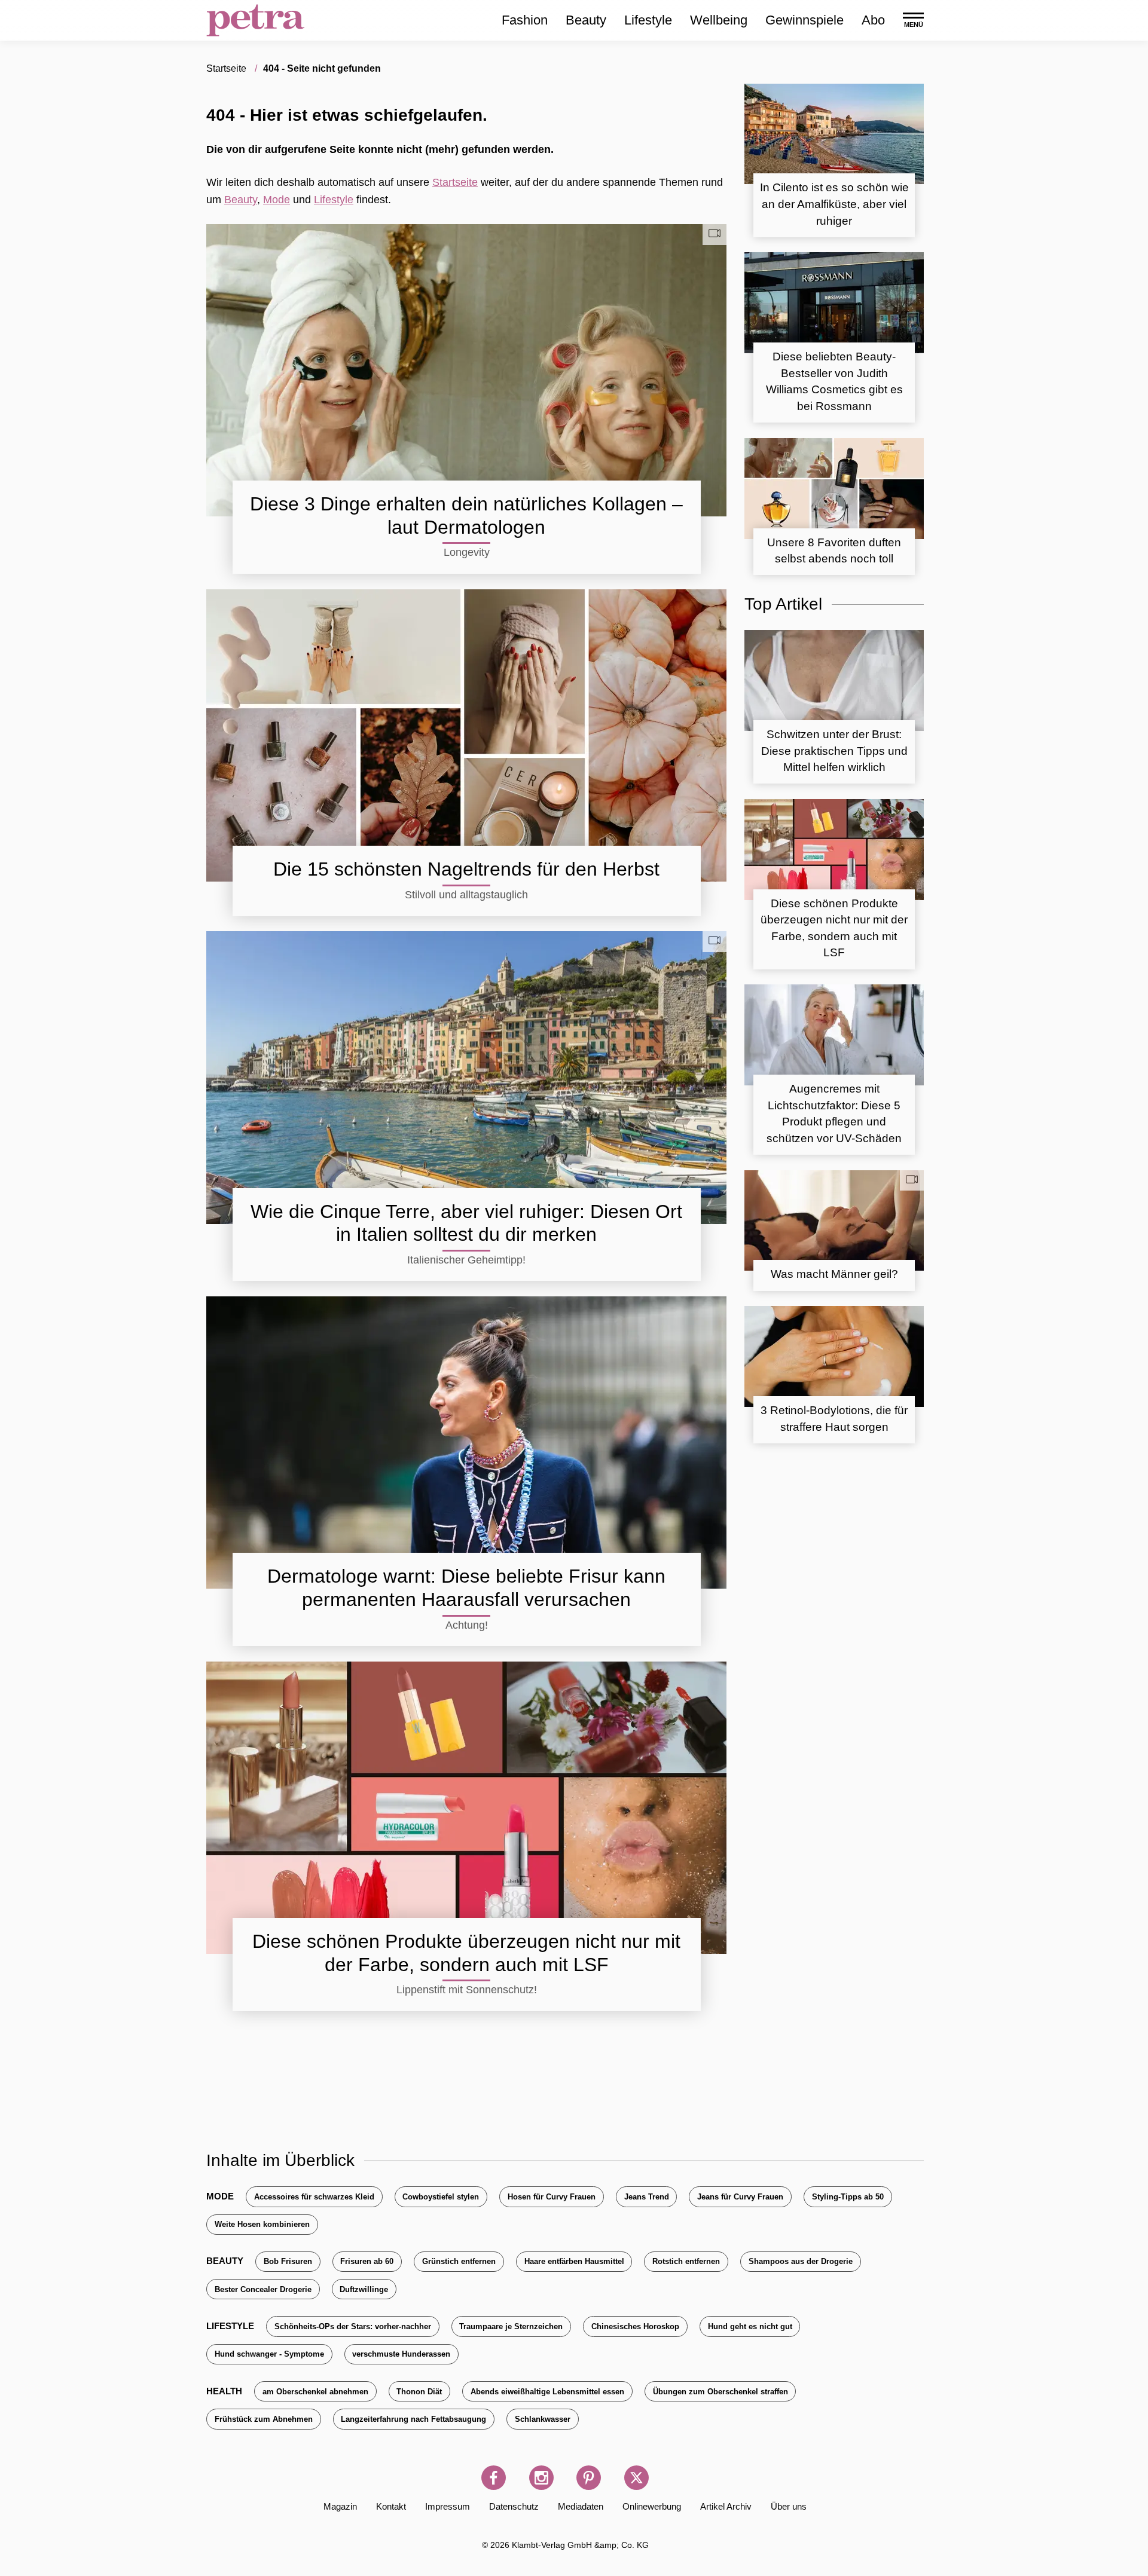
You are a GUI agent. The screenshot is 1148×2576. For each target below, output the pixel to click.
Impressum (448, 2506)
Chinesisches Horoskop (635, 2326)
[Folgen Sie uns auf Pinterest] (589, 2478)
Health (224, 2391)
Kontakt (391, 2506)
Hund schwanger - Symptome (269, 2354)
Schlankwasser (543, 2419)
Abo (873, 20)
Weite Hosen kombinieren (262, 2224)
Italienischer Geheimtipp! (466, 1260)
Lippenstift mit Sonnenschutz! (467, 1990)
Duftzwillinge (364, 2289)
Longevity (467, 552)
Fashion (525, 20)
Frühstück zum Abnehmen (264, 2419)
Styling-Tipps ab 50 (848, 2197)
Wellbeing (719, 20)
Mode (277, 200)
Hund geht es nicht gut (750, 2326)
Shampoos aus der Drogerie (801, 2261)
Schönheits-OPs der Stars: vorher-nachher (353, 2326)
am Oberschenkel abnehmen (315, 2392)
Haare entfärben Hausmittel (574, 2261)
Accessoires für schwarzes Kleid (314, 2197)
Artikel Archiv (726, 2506)
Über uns (789, 2506)
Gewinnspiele (804, 20)
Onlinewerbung (652, 2506)
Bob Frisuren (288, 2261)
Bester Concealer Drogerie (263, 2289)
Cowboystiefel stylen (441, 2197)
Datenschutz (514, 2506)
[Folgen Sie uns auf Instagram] (541, 2478)
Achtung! (467, 1625)
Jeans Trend (647, 2197)
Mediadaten (581, 2506)
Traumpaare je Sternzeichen (511, 2326)
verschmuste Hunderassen (401, 2354)
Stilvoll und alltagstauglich (466, 895)
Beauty (586, 20)
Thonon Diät (419, 2392)
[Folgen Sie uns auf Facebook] (494, 2478)
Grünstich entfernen (459, 2261)
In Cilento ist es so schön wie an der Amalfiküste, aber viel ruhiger (834, 204)
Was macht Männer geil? (834, 1274)
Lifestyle (648, 20)
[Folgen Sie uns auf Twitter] (636, 2478)
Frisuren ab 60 (367, 2261)
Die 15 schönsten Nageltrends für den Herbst (466, 869)
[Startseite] (256, 20)
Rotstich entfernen (686, 2261)
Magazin (340, 2506)
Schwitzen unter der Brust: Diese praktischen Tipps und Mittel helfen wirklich (834, 751)
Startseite (455, 182)
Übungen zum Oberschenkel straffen (720, 2392)
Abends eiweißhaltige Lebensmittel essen (547, 2392)
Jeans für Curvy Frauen (740, 2197)
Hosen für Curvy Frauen (552, 2197)
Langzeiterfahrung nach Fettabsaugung (413, 2419)
